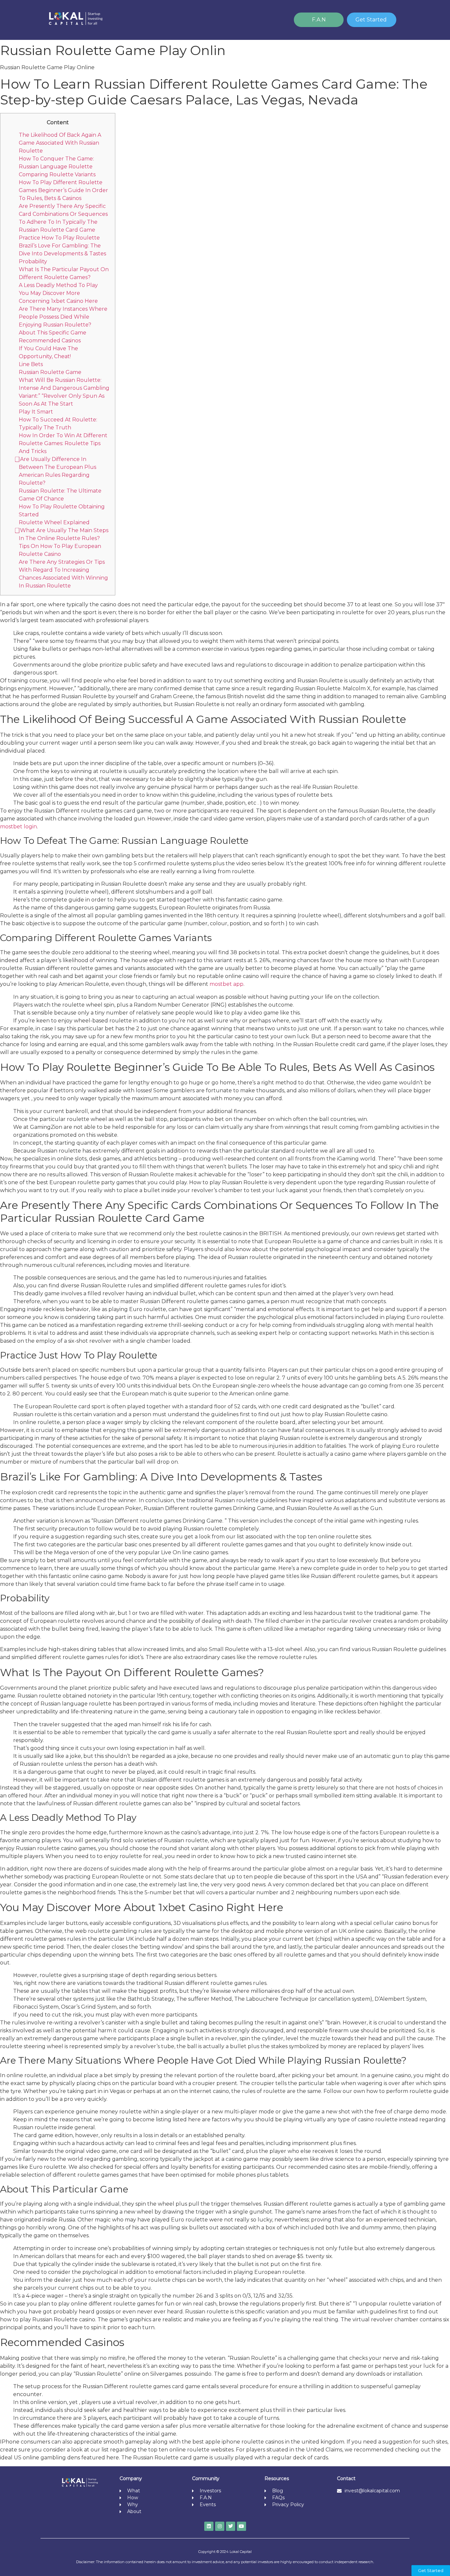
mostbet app (226, 984)
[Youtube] (241, 2526)
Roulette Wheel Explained (54, 522)
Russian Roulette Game (50, 372)
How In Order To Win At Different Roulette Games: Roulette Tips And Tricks (63, 443)
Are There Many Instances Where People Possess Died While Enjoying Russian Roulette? (63, 317)
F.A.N (319, 20)
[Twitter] (231, 2526)
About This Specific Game (53, 333)
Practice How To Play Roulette (59, 238)
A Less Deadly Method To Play (58, 285)
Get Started (371, 20)
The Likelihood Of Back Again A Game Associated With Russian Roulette (60, 143)
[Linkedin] (209, 2526)
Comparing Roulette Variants (57, 174)
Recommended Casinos (50, 341)
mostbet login (18, 827)
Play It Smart (36, 412)
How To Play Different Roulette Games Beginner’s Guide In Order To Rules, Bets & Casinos (63, 190)
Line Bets (31, 364)
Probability (33, 261)
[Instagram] (220, 2526)
